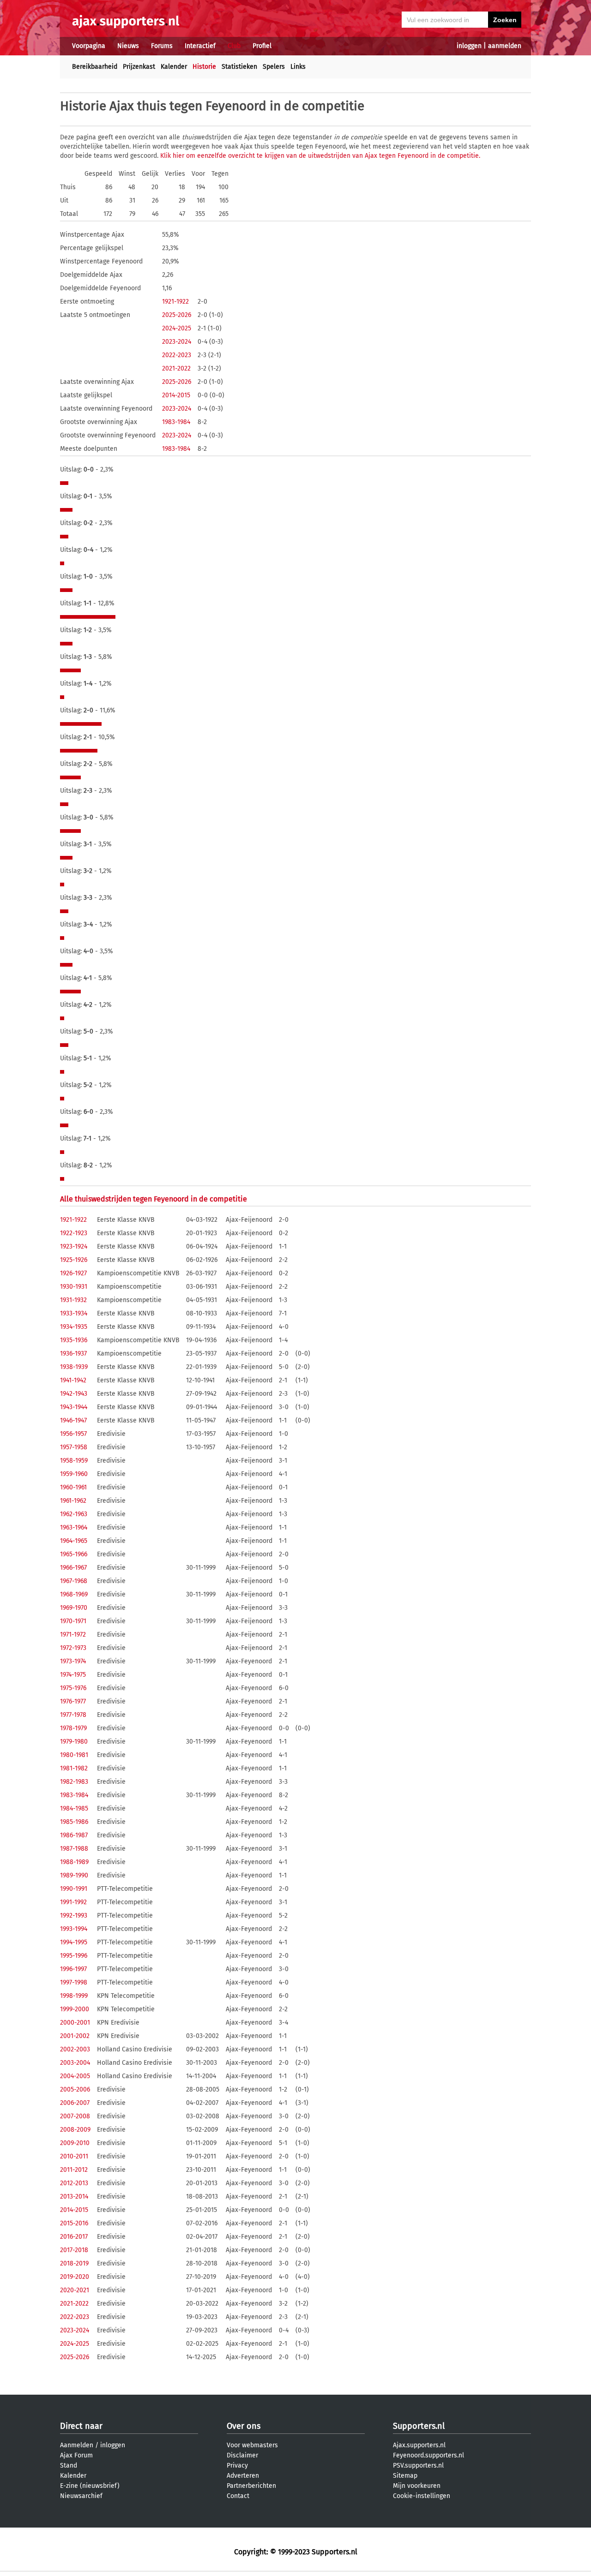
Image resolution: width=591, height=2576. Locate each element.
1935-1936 (74, 1340)
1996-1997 (73, 1969)
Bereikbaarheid (95, 67)
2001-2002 (75, 2036)
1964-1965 (74, 1541)
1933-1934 (74, 1313)
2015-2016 (74, 2223)
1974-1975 (73, 1675)
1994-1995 (74, 1942)
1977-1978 (73, 1715)
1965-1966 (74, 1554)
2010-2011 (74, 2156)
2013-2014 (74, 2196)
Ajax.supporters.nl (419, 2445)
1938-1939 (74, 1367)
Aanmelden (77, 2445)
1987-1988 (74, 1849)
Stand (69, 2465)
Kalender (174, 67)
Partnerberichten (251, 2486)
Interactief (200, 46)
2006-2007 (75, 2103)
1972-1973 (73, 1648)
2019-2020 (75, 2277)
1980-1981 (74, 1755)
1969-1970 (74, 1608)
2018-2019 (74, 2263)
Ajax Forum (76, 2455)
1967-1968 (74, 1581)
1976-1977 (73, 1701)
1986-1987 (74, 1835)
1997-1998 (74, 1982)
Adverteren (243, 2476)
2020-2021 (75, 2290)
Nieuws (128, 46)
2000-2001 (75, 2023)
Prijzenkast (139, 67)
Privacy (237, 2465)
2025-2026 (177, 315)
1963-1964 (74, 1527)
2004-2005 (75, 2076)
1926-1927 (73, 1273)
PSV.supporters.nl (418, 2465)
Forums (162, 46)
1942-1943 (74, 1394)
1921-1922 (175, 302)
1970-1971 (73, 1621)
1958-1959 (74, 1461)
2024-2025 (177, 328)
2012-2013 (74, 2183)
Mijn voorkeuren (417, 2486)
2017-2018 (74, 2250)
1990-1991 (74, 1889)
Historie (204, 67)
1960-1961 (73, 1487)
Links (298, 67)
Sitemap (405, 2476)
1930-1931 (74, 1287)
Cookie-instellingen (422, 2496)
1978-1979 (73, 1728)
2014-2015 (176, 395)
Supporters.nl (419, 2426)
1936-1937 (73, 1354)
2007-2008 (75, 2116)
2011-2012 (74, 2170)
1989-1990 (74, 1875)
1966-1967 (73, 1568)
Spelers (274, 67)
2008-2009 (75, 2130)
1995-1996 (74, 1956)
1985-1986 (74, 1822)
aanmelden (505, 46)
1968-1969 (74, 1594)
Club (234, 46)
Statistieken (239, 67)
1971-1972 (73, 1635)
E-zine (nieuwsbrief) (90, 2486)
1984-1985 (74, 1808)
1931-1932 (73, 1300)
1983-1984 (176, 422)
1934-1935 (74, 1327)
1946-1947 (73, 1420)
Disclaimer (242, 2455)
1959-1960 (74, 1474)
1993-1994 (74, 1929)
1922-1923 (74, 1233)
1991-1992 (73, 1902)
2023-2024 (177, 342)
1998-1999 (74, 1996)
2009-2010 (75, 2143)
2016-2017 (74, 2237)
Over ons (244, 2426)
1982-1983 (74, 1782)
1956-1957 (73, 1434)
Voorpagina (89, 46)
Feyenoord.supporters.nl (428, 2455)
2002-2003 (75, 2049)
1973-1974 (73, 1661)
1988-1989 (74, 1862)
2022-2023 (177, 355)
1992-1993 (74, 1916)
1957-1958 (74, 1447)
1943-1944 (74, 1407)
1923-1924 (74, 1246)
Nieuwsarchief (81, 2496)
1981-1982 (74, 1768)
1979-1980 (74, 1742)
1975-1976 (73, 1688)
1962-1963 (74, 1514)
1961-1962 (73, 1501)
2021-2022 (176, 368)
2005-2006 (75, 2089)
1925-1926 (74, 1260)
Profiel (262, 46)
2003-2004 (75, 2063)
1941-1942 (73, 1380)
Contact (238, 2496)
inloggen (469, 46)
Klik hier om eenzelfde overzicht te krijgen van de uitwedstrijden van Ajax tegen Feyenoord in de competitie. (320, 156)
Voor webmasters (252, 2445)
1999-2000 (75, 2009)
